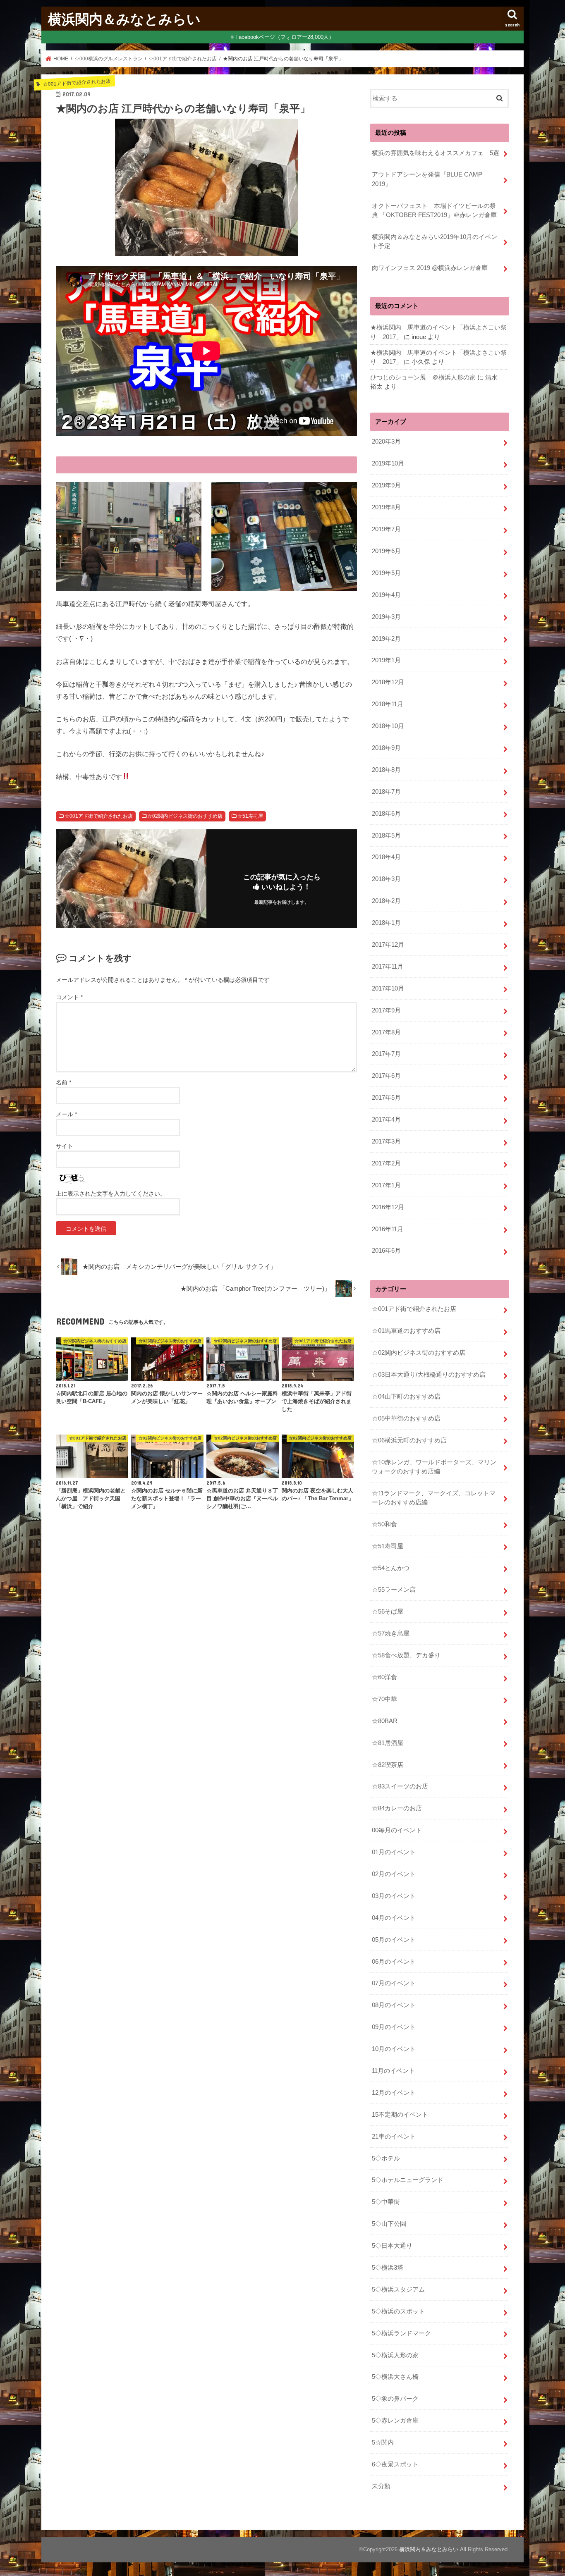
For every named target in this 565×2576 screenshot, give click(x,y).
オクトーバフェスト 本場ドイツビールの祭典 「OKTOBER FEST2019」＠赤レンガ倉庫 (434, 210)
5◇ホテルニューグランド (408, 2180)
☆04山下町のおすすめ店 (406, 1397)
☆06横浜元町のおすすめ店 (409, 1440)
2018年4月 (386, 857)
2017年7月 (386, 1054)
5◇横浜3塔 (388, 2268)
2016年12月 (388, 1207)
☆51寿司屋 (250, 816)
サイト (65, 1146)
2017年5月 (386, 1098)
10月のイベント (394, 2049)
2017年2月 (386, 1163)
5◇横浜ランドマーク (401, 2333)
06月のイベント (394, 1962)
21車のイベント (394, 2137)
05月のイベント (394, 1940)
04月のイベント (394, 1918)
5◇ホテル (386, 2158)
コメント (69, 997)
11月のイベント (393, 2071)
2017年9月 (386, 1010)
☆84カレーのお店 (397, 1808)
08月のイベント (394, 2005)
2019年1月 (386, 660)
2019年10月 (388, 463)
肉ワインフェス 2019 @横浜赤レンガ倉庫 (430, 268)
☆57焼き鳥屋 (391, 1633)
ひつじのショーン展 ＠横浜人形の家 (423, 377)
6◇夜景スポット (395, 2464)
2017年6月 (386, 1076)
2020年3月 (386, 442)
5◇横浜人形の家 (395, 2355)
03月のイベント (394, 1896)
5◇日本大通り (392, 2246)
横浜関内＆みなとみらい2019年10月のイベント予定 (435, 241)
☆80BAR (385, 1721)
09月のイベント (394, 2027)
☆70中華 (384, 1699)
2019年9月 (386, 485)
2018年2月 (386, 901)
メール (66, 1114)
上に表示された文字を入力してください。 (111, 1194)
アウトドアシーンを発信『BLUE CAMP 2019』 (430, 179)
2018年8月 (386, 770)
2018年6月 (386, 814)
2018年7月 (386, 792)
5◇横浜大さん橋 (395, 2377)
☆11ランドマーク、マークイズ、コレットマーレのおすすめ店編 (434, 1498)
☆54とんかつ (391, 1568)
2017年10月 (388, 988)
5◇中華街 (386, 2202)
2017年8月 (386, 1032)
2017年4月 (386, 1120)
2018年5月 (386, 836)
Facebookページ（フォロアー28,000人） (285, 37)
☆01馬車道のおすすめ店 (406, 1331)
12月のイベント (394, 2093)
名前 (63, 1082)
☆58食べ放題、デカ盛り (406, 1655)
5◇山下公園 (389, 2224)
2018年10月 (388, 726)
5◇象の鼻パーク (395, 2399)
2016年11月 (388, 1229)
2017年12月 (388, 945)
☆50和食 (384, 1524)
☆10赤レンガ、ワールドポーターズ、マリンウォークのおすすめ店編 (434, 1467)
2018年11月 (388, 704)
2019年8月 (386, 507)
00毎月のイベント (397, 1830)
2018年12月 (388, 682)
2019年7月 (386, 529)
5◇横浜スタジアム (398, 2290)
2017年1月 (386, 1185)
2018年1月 (386, 923)
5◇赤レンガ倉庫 (395, 2421)
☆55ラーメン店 (394, 1590)
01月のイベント (394, 1852)
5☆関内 (383, 2442)
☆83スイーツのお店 (400, 1786)
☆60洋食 (384, 1677)
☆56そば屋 (388, 1611)
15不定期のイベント (400, 2115)
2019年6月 (386, 551)
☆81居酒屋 (388, 1743)
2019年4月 (386, 595)
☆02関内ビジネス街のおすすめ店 (185, 816)
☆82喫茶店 (388, 1765)
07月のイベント (394, 1983)
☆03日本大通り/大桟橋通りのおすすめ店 (429, 1375)
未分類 (381, 2486)
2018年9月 (386, 748)
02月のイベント (394, 1874)
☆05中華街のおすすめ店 (406, 1418)
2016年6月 (386, 1251)
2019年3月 (386, 617)
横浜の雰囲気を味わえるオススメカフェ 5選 (436, 153)
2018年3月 (386, 879)
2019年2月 (386, 639)
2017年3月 (386, 1141)
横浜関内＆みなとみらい (124, 19)
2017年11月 (388, 967)
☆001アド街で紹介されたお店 (99, 816)
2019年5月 (386, 573)
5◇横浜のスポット (398, 2311)
